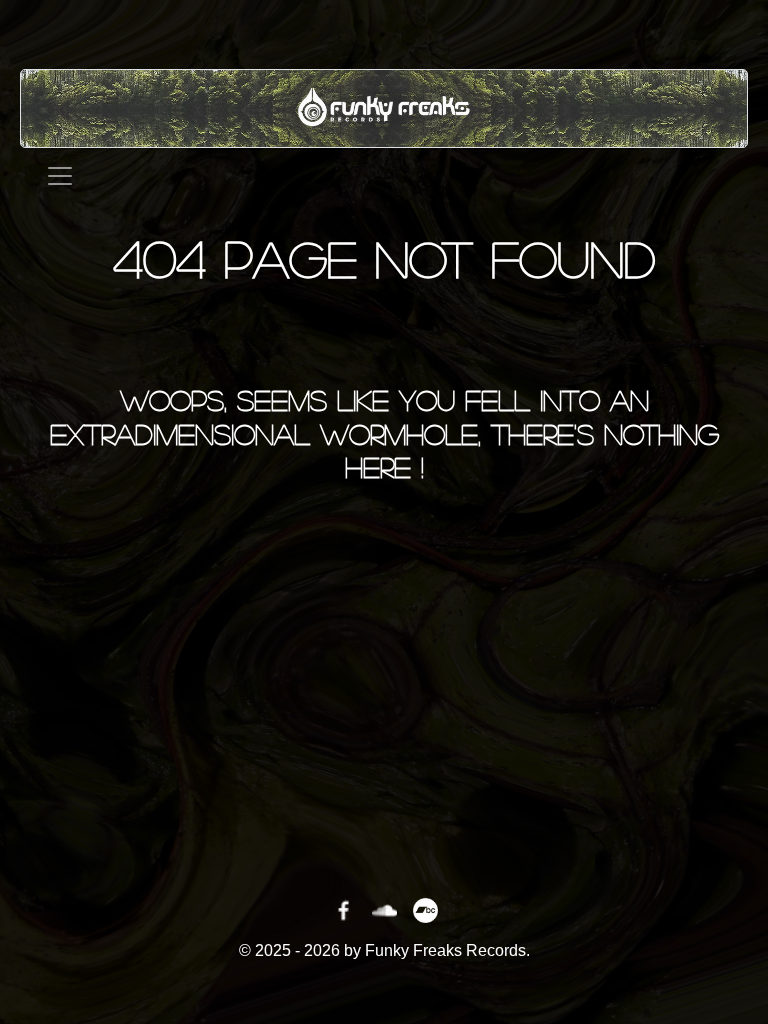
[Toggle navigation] (60, 176)
